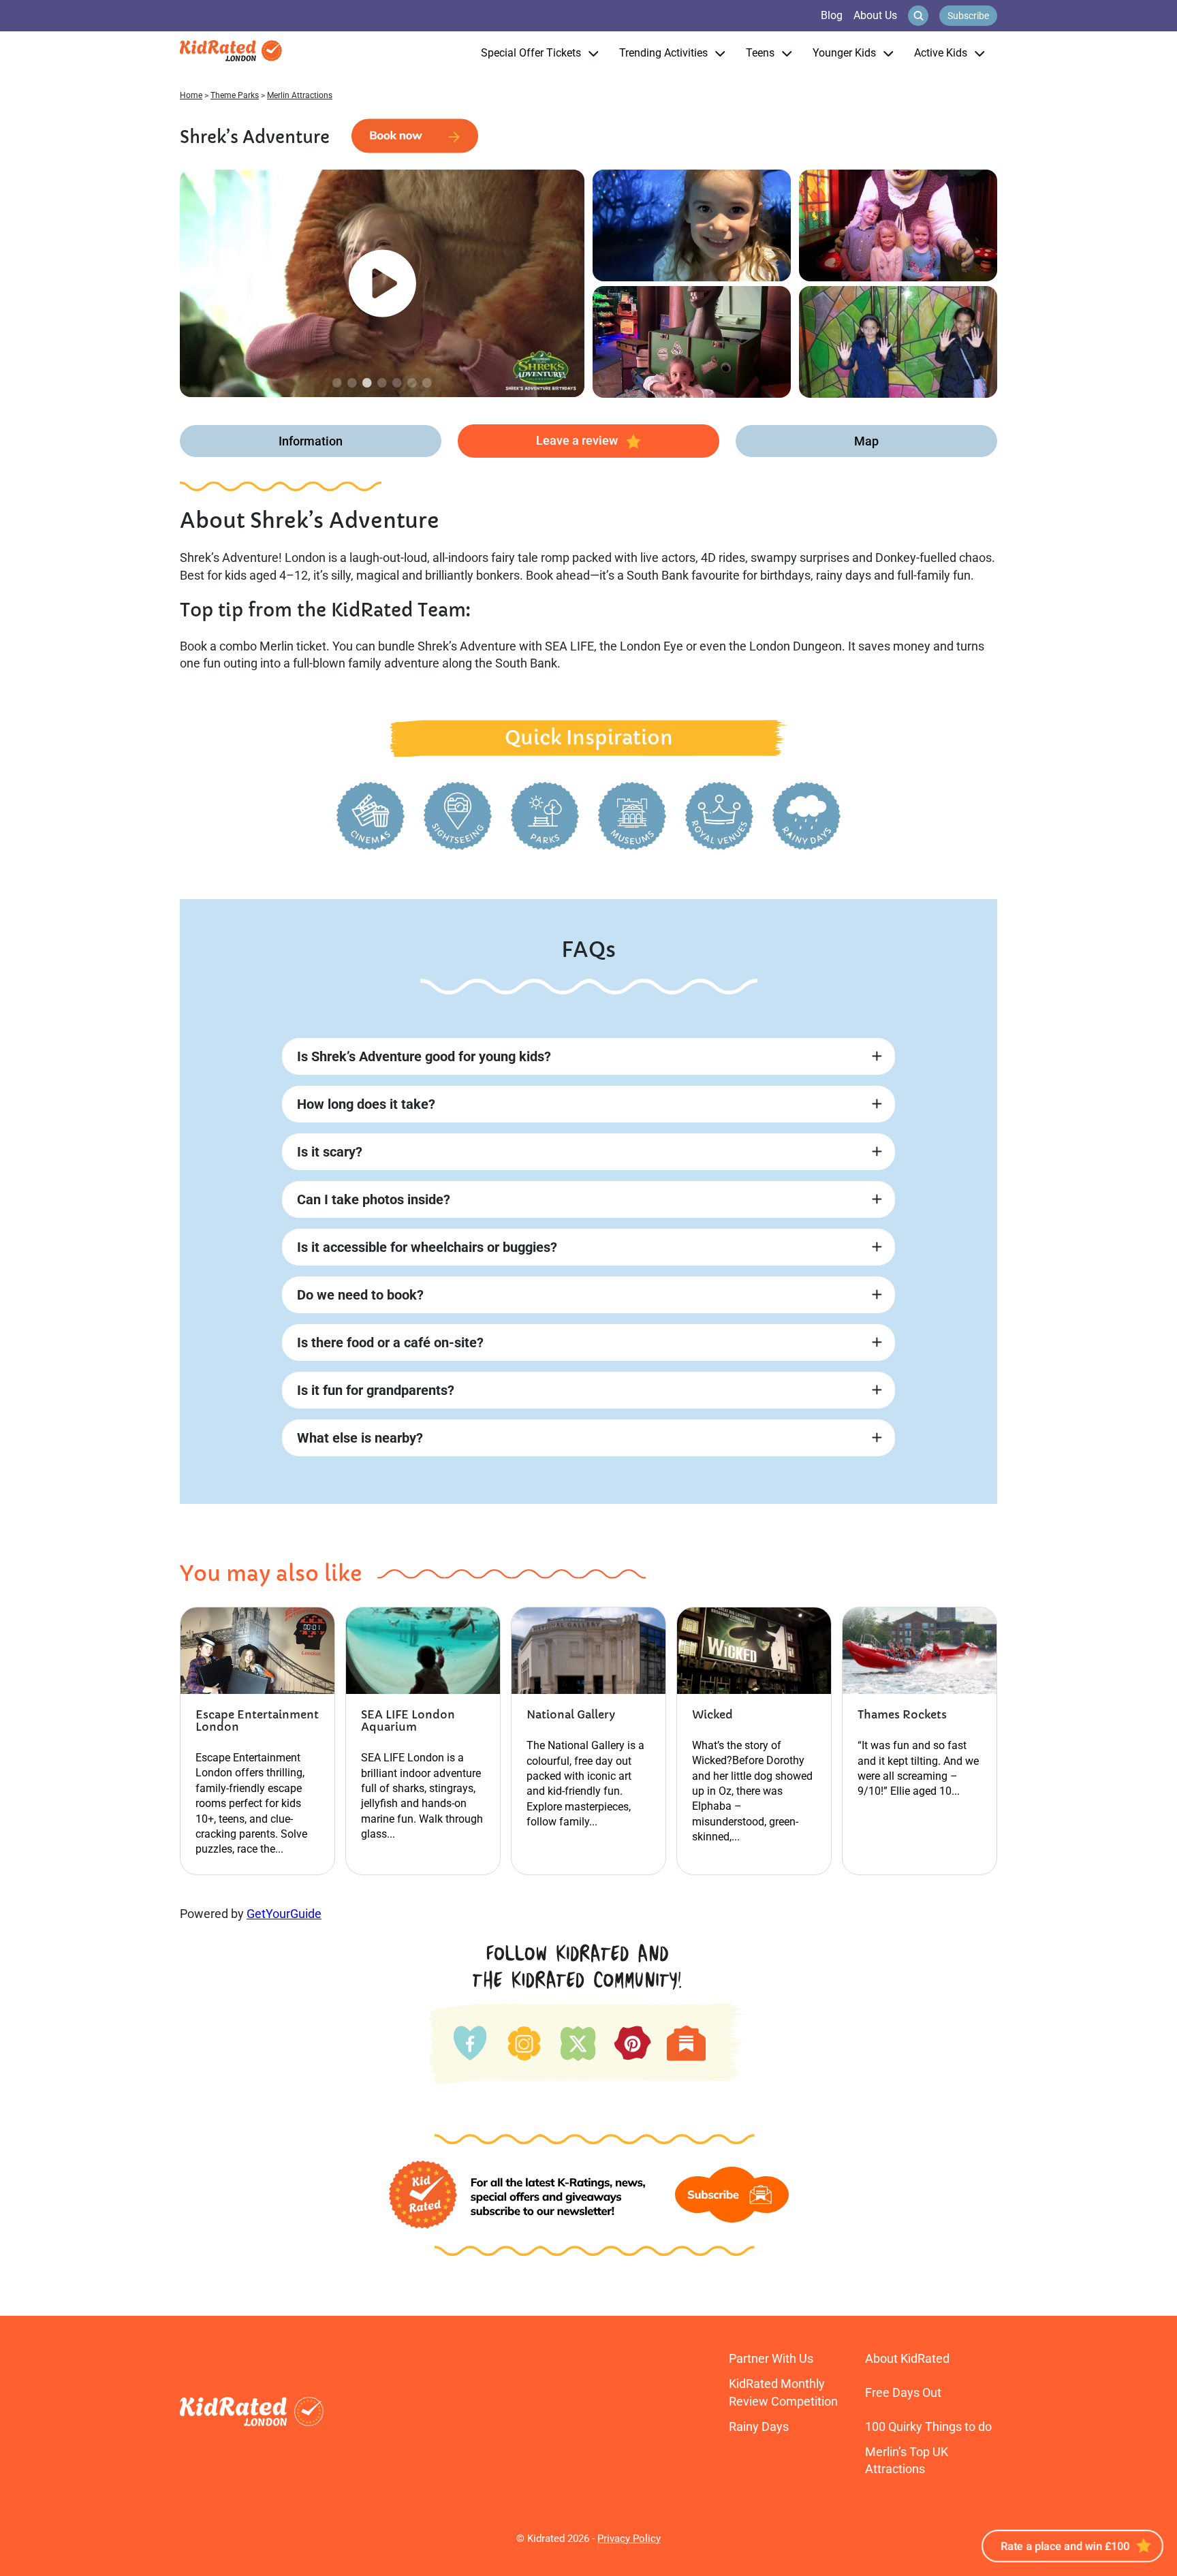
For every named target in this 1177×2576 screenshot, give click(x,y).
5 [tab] (397, 382)
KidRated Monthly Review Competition (783, 2392)
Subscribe (968, 16)
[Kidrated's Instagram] (523, 2041)
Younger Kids (844, 53)
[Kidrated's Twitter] (577, 2041)
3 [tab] (367, 382)
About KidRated (907, 2358)
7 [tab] (427, 382)
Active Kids (941, 53)
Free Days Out (903, 2392)
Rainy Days (759, 2426)
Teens (760, 53)
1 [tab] (337, 382)
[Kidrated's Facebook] (470, 2041)
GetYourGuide (284, 1914)
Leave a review (577, 440)
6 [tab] (412, 382)
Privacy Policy (629, 2539)
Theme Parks (235, 95)
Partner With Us (771, 2358)
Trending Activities (663, 53)
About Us (875, 15)
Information (311, 441)
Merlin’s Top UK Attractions (907, 2460)
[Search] (918, 16)
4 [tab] (382, 382)
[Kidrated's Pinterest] (632, 2043)
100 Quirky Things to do (928, 2426)
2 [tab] (352, 382)
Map (866, 441)
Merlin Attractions (300, 95)
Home (191, 95)
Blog (832, 15)
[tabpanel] (382, 283)
